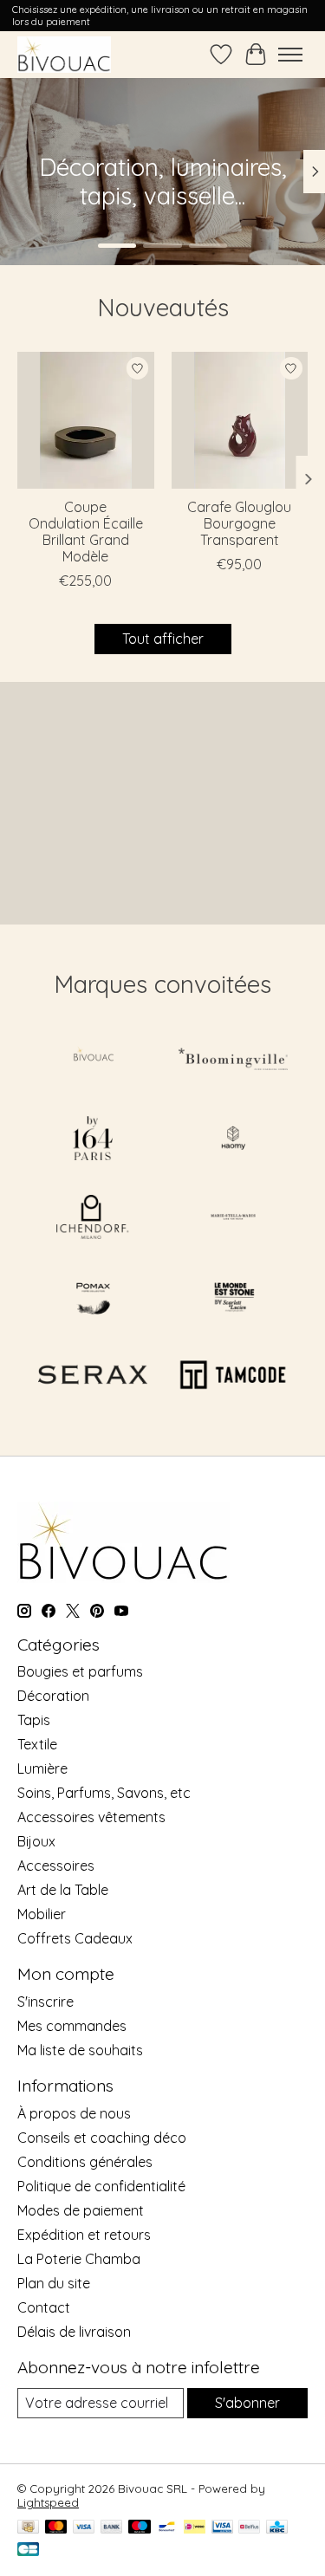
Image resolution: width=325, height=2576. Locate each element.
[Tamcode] (233, 1376)
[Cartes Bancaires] (28, 2550)
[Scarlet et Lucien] (233, 1298)
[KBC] (277, 2528)
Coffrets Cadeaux (75, 1938)
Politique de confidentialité (101, 2186)
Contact (44, 2307)
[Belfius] (249, 2528)
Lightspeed (48, 2502)
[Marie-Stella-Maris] (233, 1219)
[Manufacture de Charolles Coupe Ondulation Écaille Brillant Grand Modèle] (86, 420)
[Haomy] (233, 1140)
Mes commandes (72, 2026)
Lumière (42, 1768)
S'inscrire (45, 2002)
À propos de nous (74, 2113)
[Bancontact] (167, 2528)
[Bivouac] (93, 1060)
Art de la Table (63, 1890)
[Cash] (28, 2528)
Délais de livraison (74, 2332)
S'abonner (247, 2403)
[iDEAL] (195, 2528)
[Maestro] (140, 2528)
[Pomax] (93, 1298)
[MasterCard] (56, 2528)
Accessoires (56, 1865)
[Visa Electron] (222, 2528)
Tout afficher (163, 639)
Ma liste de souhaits (80, 2050)
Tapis (34, 1720)
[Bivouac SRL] (64, 54)
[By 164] (93, 1140)
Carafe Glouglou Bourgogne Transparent (239, 522)
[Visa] (84, 2528)
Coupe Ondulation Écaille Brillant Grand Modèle (86, 531)
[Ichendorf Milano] (93, 1219)
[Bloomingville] (233, 1060)
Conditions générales (85, 2162)
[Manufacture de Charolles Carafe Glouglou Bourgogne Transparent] (240, 420)
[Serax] (93, 1376)
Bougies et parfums (80, 1671)
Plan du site (54, 2283)
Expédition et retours (84, 2235)
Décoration (53, 1696)
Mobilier (42, 1914)
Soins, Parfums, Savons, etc (104, 1793)
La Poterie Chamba (79, 2259)
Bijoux (36, 1841)
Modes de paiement (81, 2210)
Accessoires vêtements (91, 1817)
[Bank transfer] (112, 2528)
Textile (37, 1744)
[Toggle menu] (290, 55)
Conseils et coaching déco (102, 2138)
